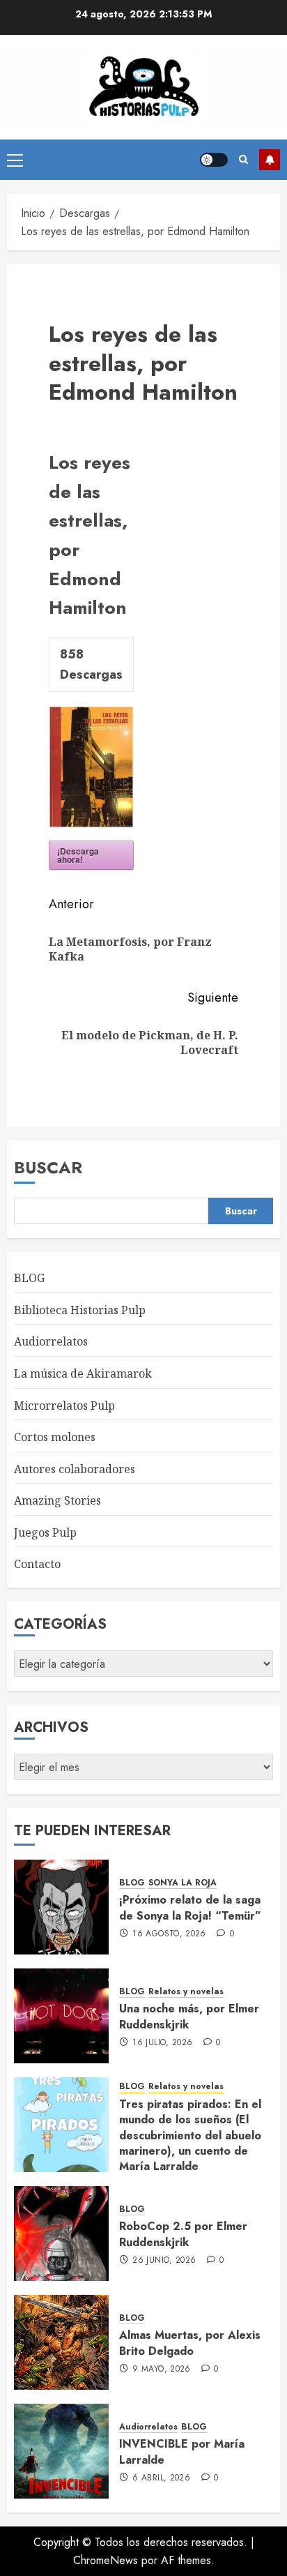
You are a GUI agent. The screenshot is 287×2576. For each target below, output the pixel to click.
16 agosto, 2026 (169, 1934)
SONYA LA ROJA (183, 1883)
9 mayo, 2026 (161, 2370)
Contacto (37, 1564)
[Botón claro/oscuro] (214, 160)
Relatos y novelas (186, 1992)
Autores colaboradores (75, 1469)
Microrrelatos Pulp (64, 1406)
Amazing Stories (57, 1500)
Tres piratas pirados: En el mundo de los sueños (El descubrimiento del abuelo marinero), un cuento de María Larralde (190, 2136)
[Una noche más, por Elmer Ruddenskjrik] (61, 2016)
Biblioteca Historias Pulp (80, 1310)
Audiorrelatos (51, 1341)
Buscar (48, 1167)
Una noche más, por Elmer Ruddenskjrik (189, 2016)
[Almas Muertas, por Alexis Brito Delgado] (61, 2342)
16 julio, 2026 (162, 2043)
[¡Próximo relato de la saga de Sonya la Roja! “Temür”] (61, 1907)
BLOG (29, 1278)
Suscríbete (270, 160)
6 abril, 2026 (161, 2478)
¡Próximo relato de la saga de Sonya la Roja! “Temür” (190, 1907)
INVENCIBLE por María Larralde (182, 2451)
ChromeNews (106, 2560)
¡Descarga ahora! (78, 855)
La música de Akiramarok (83, 1373)
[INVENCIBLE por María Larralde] (61, 2451)
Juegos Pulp (45, 1532)
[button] (15, 160)
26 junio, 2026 (164, 2261)
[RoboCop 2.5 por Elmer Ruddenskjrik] (61, 2234)
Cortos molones (55, 1437)
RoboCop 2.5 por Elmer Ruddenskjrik (183, 2234)
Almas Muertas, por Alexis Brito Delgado (190, 2343)
